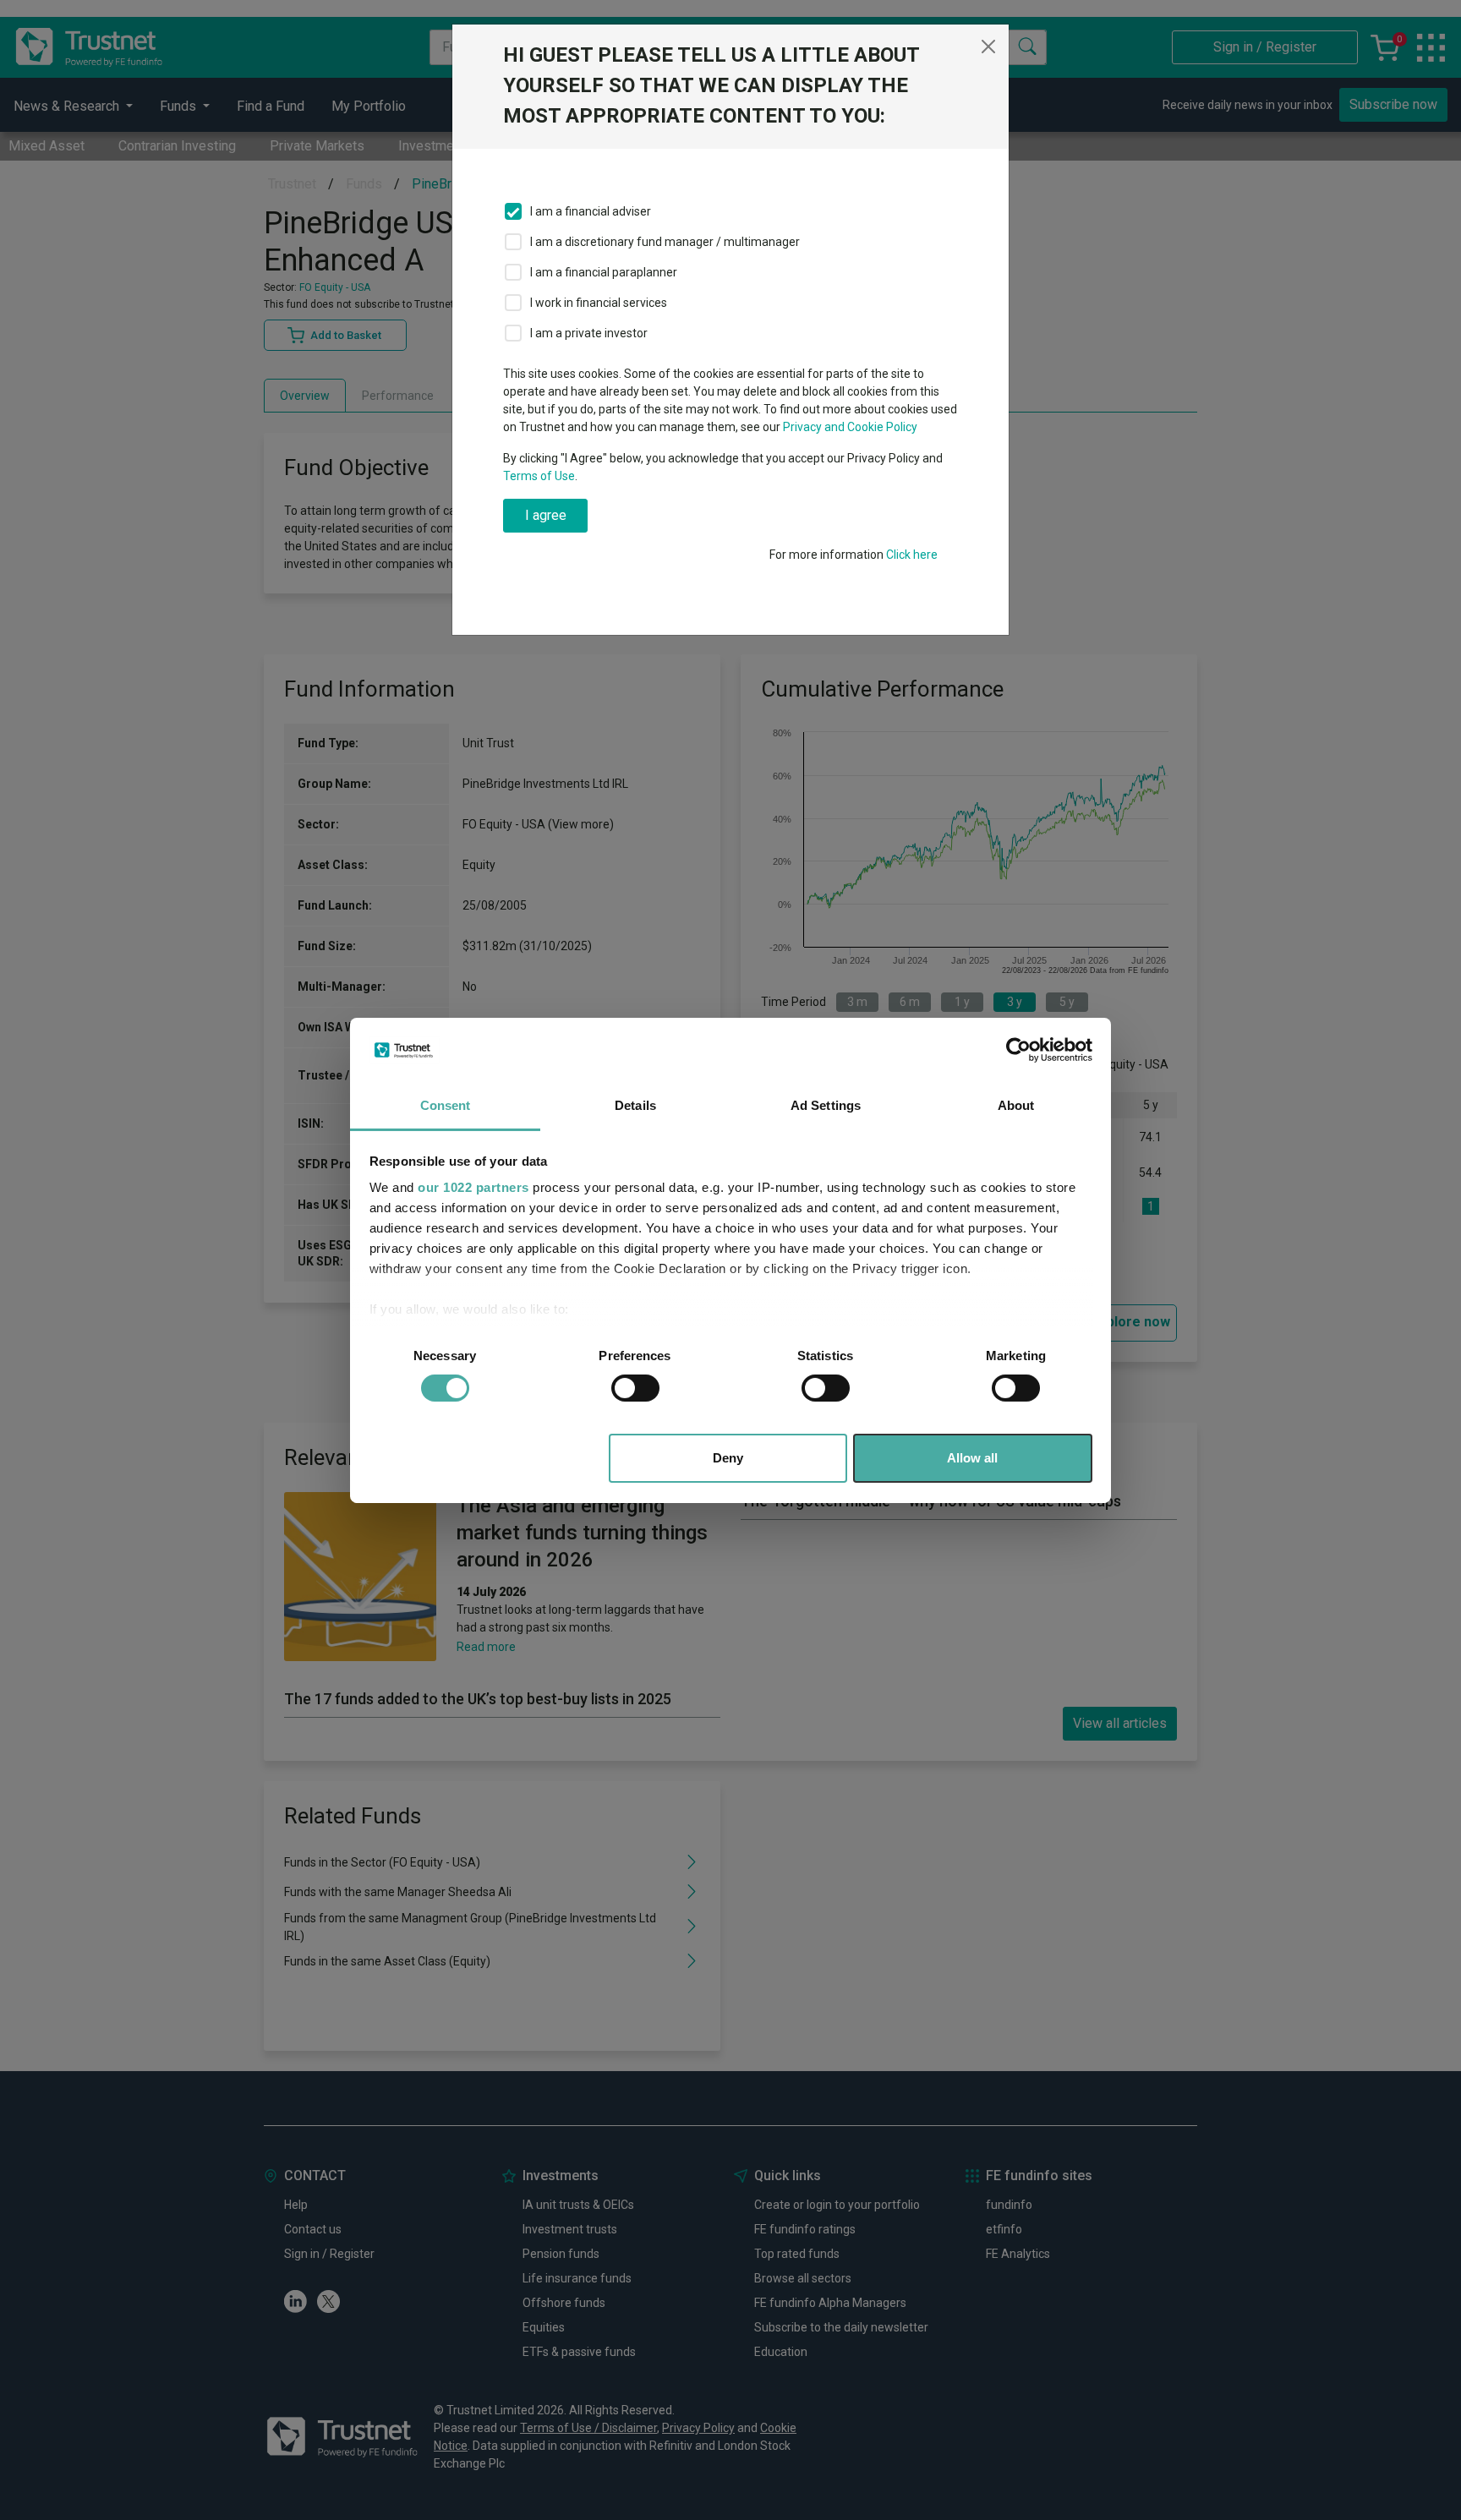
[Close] (988, 46)
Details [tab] (635, 1105)
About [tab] (1016, 1105)
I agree (546, 515)
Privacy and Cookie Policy (850, 427)
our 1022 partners (473, 1187)
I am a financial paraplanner (604, 272)
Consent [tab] (446, 1105)
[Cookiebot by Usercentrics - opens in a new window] (1018, 1050)
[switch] (635, 1388)
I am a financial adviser (591, 211)
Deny (728, 1458)
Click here (912, 555)
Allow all (972, 1458)
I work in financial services (599, 303)
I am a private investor (589, 333)
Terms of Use (539, 476)
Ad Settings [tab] (826, 1105)
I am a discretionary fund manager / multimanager (665, 242)
